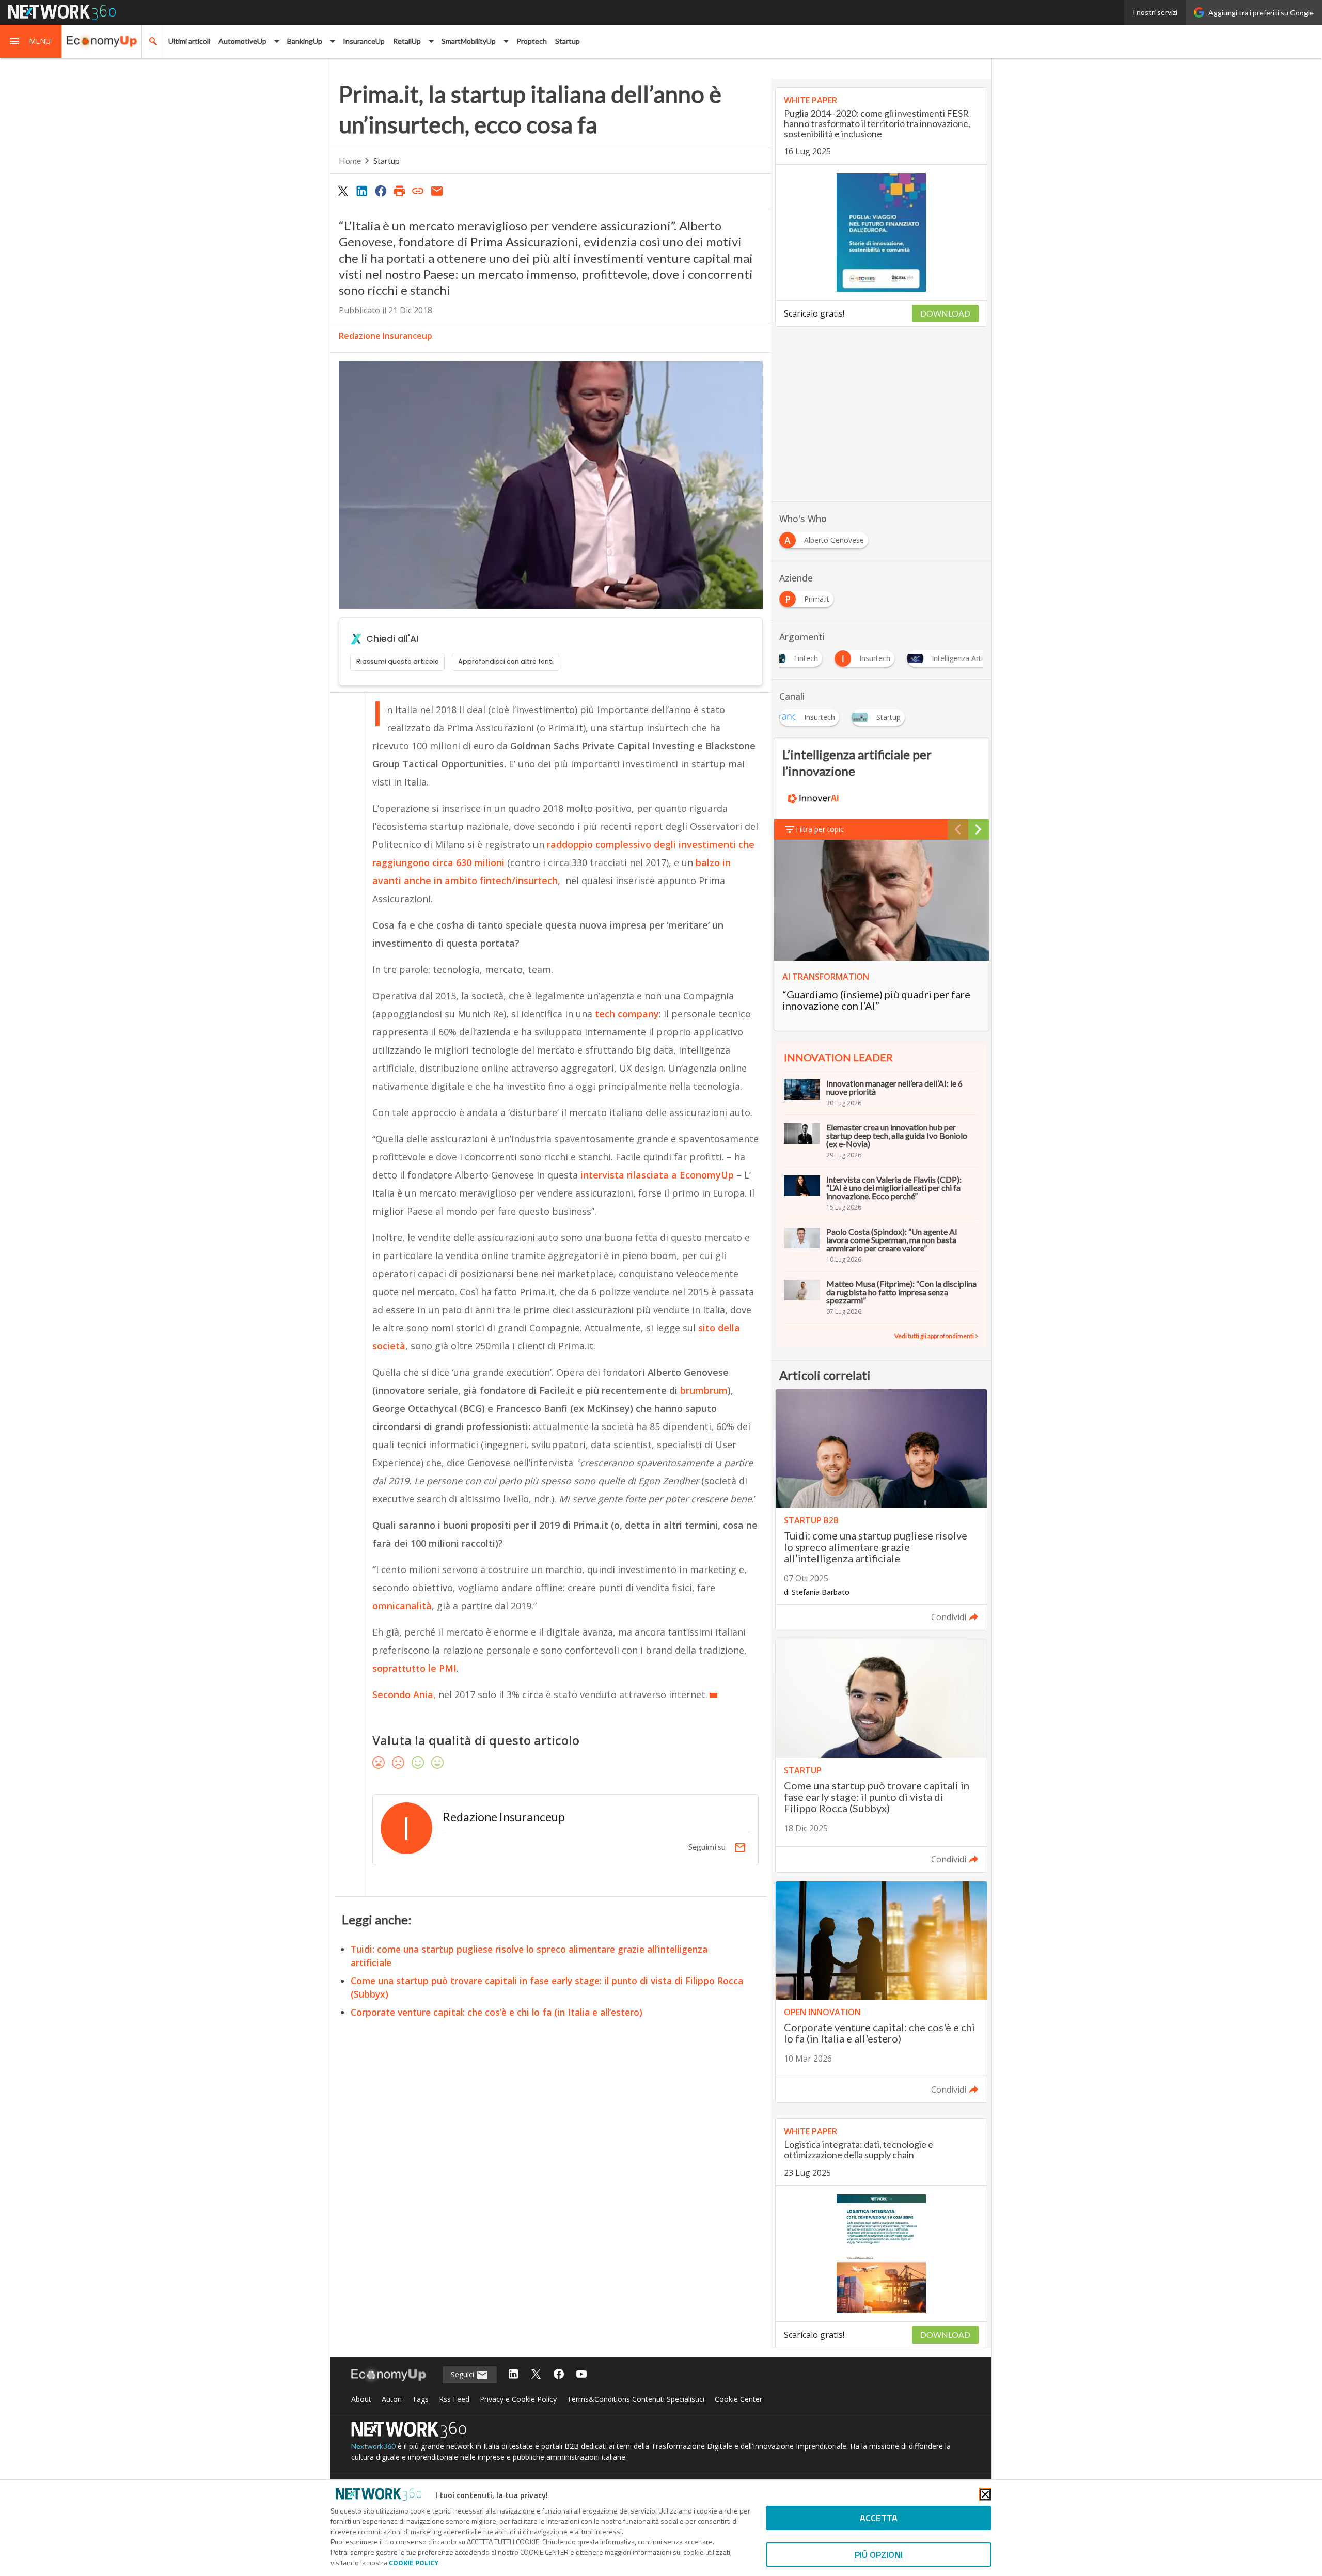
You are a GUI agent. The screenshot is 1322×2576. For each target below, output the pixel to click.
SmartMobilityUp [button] (469, 41)
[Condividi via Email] (437, 191)
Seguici (463, 2374)
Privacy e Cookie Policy (518, 2399)
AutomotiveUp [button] (242, 41)
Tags (420, 2399)
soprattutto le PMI (414, 1668)
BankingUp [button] (305, 41)
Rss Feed (454, 2399)
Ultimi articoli (189, 41)
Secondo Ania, (404, 1694)
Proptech (532, 41)
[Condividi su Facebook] (381, 191)
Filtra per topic (820, 829)
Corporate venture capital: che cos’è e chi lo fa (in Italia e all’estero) (497, 2012)
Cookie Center (738, 2399)
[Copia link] (418, 191)
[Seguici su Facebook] (559, 2375)
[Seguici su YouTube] (581, 2375)
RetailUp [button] (407, 41)
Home (350, 160)
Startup (568, 41)
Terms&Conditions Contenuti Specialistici (636, 2399)
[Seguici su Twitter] (536, 2375)
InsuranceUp (364, 41)
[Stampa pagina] (399, 191)
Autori (392, 2399)
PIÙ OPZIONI (879, 2555)
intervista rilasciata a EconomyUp (657, 1175)
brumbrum (704, 1390)
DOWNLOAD (945, 313)
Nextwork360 (373, 2446)
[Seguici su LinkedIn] (513, 2375)
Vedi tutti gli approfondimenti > (937, 1336)
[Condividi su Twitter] (343, 191)
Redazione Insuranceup (385, 336)
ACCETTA (879, 2518)
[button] (31, 41)
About (361, 2399)
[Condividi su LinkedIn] (361, 191)
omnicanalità (402, 1606)
